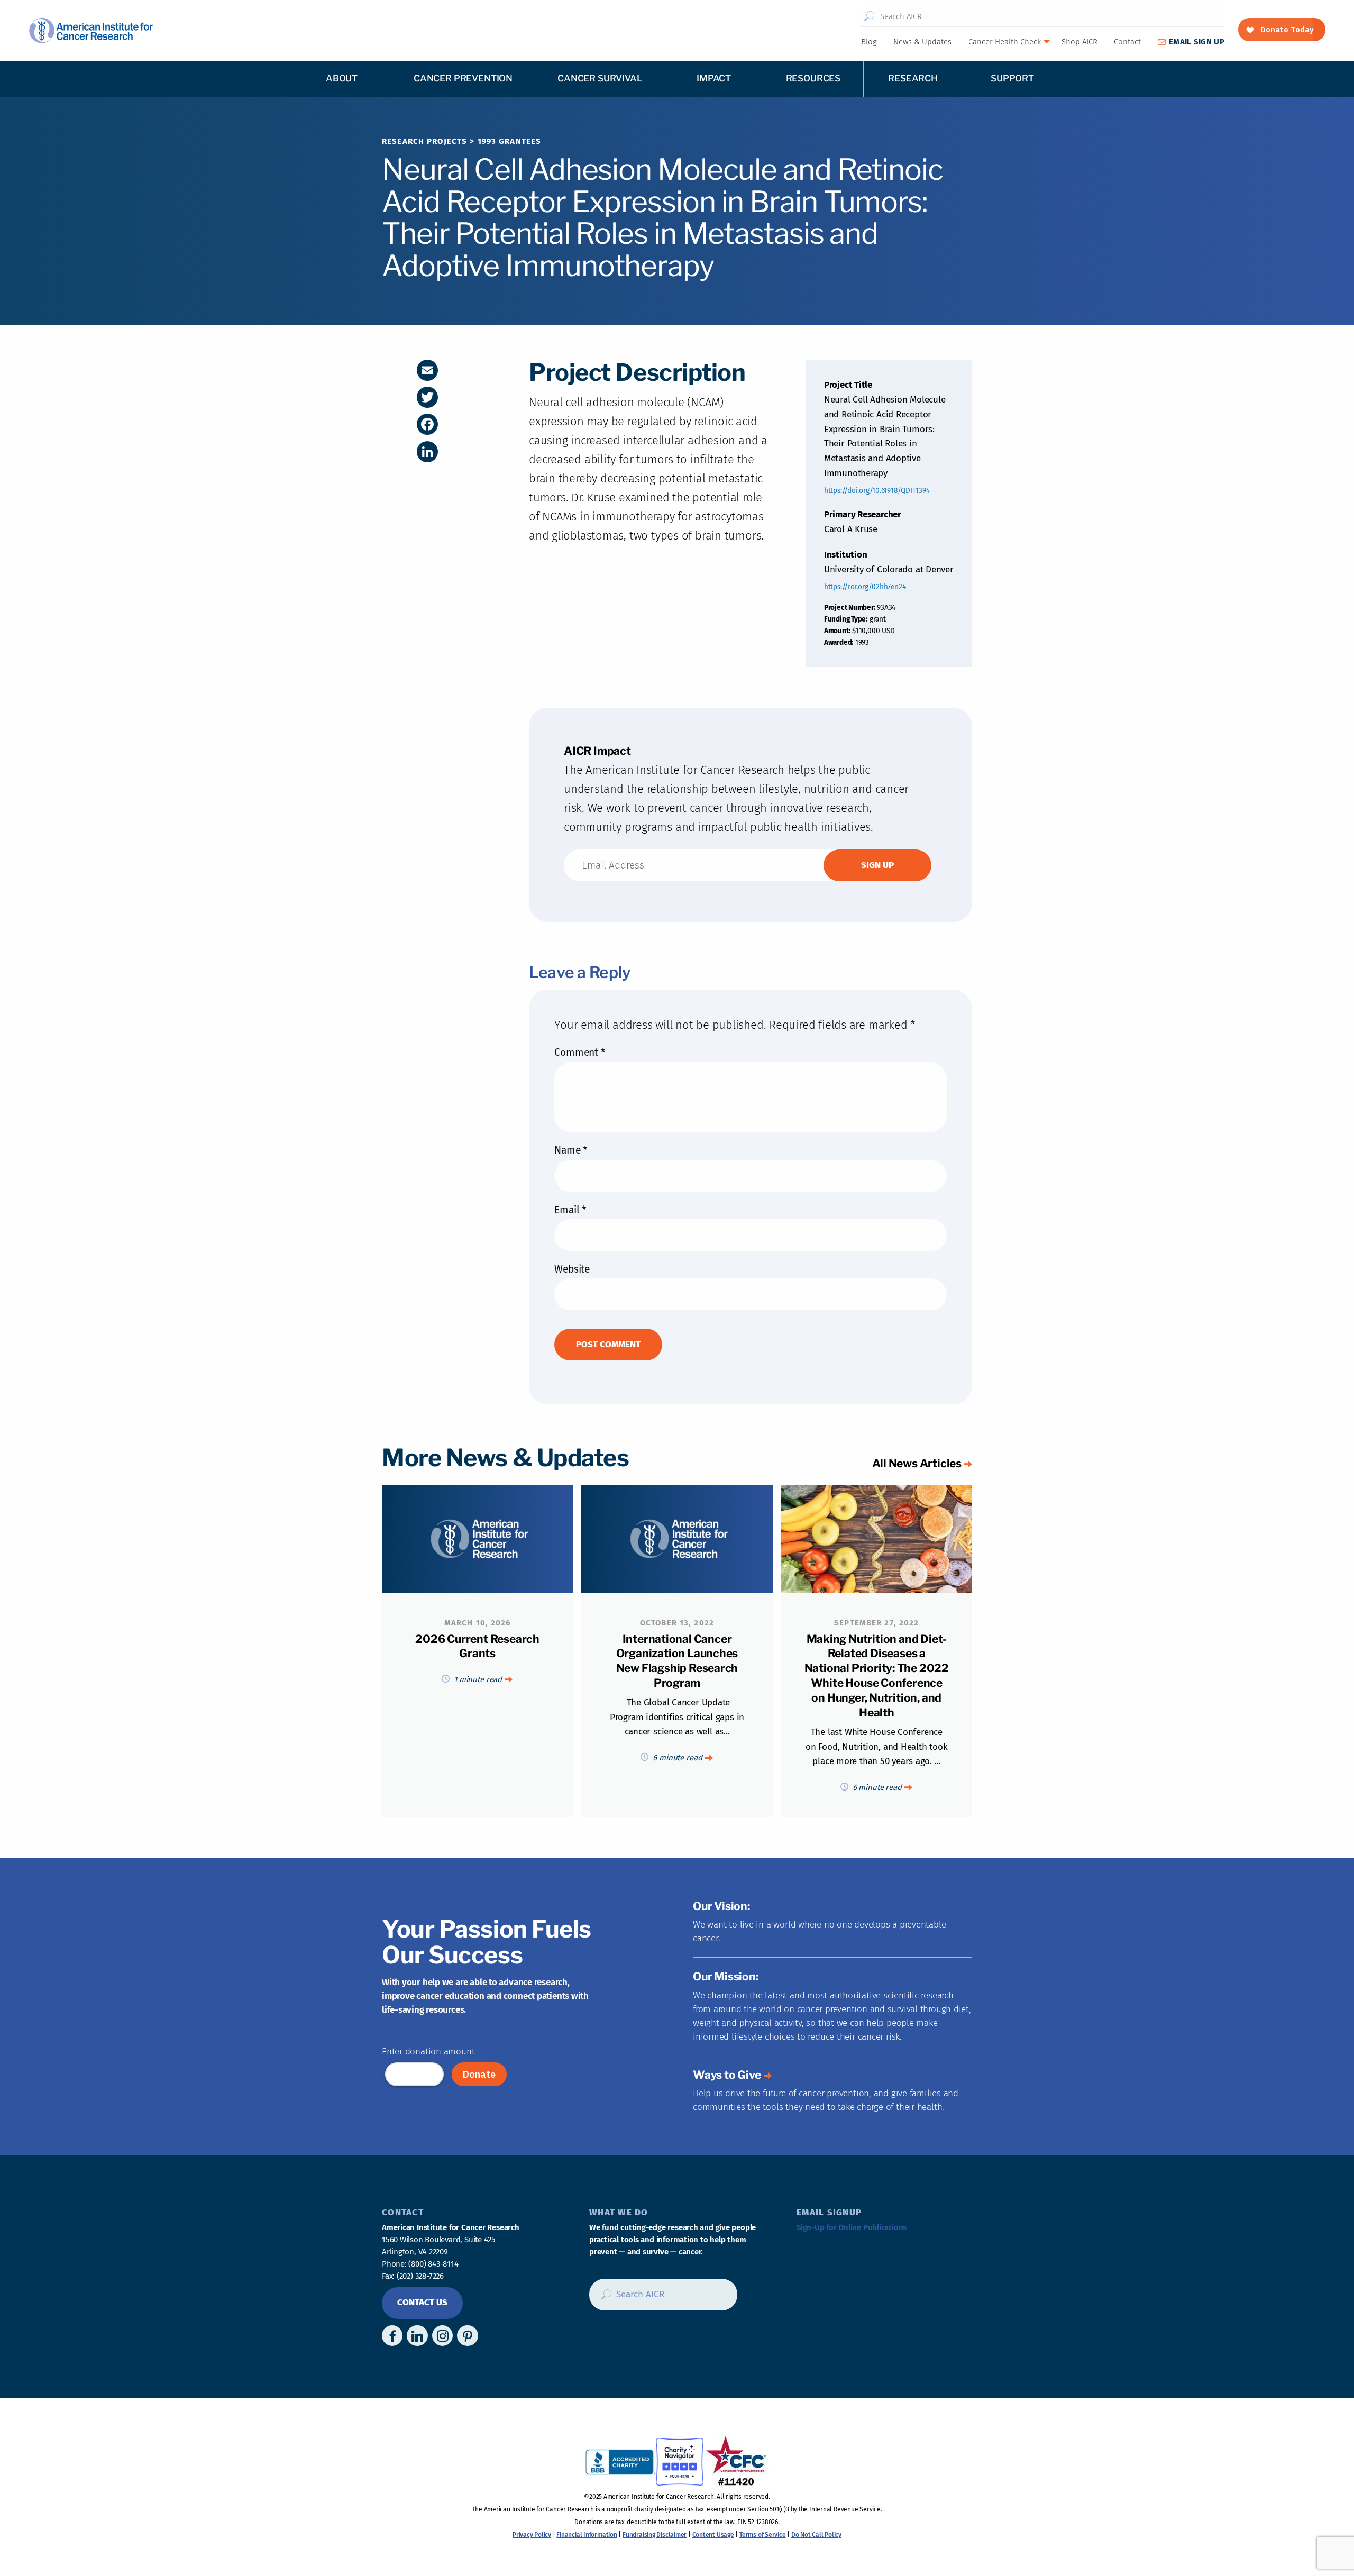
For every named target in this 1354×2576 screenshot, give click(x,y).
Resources (813, 78)
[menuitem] (868, 42)
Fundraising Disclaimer (655, 2535)
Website (572, 1269)
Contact (1127, 42)
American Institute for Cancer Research (91, 30)
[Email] (427, 370)
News (922, 42)
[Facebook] (427, 424)
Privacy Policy (532, 2535)
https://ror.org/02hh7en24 (865, 587)
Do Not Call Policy (816, 2535)
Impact (714, 78)
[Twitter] (427, 397)
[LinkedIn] (427, 452)
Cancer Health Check (1005, 42)
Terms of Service (762, 2535)
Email (570, 1210)
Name (571, 1150)
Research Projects (424, 141)
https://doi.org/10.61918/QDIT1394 (877, 491)
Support (1012, 78)
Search (869, 16)
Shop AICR (1079, 42)
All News (917, 1463)
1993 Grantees (510, 141)
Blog (869, 42)
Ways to (727, 2075)
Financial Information (587, 2535)
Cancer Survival (600, 78)
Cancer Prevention (463, 78)
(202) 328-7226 (420, 2276)
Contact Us (422, 2302)
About (342, 78)
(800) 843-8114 (433, 2264)
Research (913, 78)
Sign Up (1197, 42)
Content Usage (713, 2535)
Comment (579, 1052)
